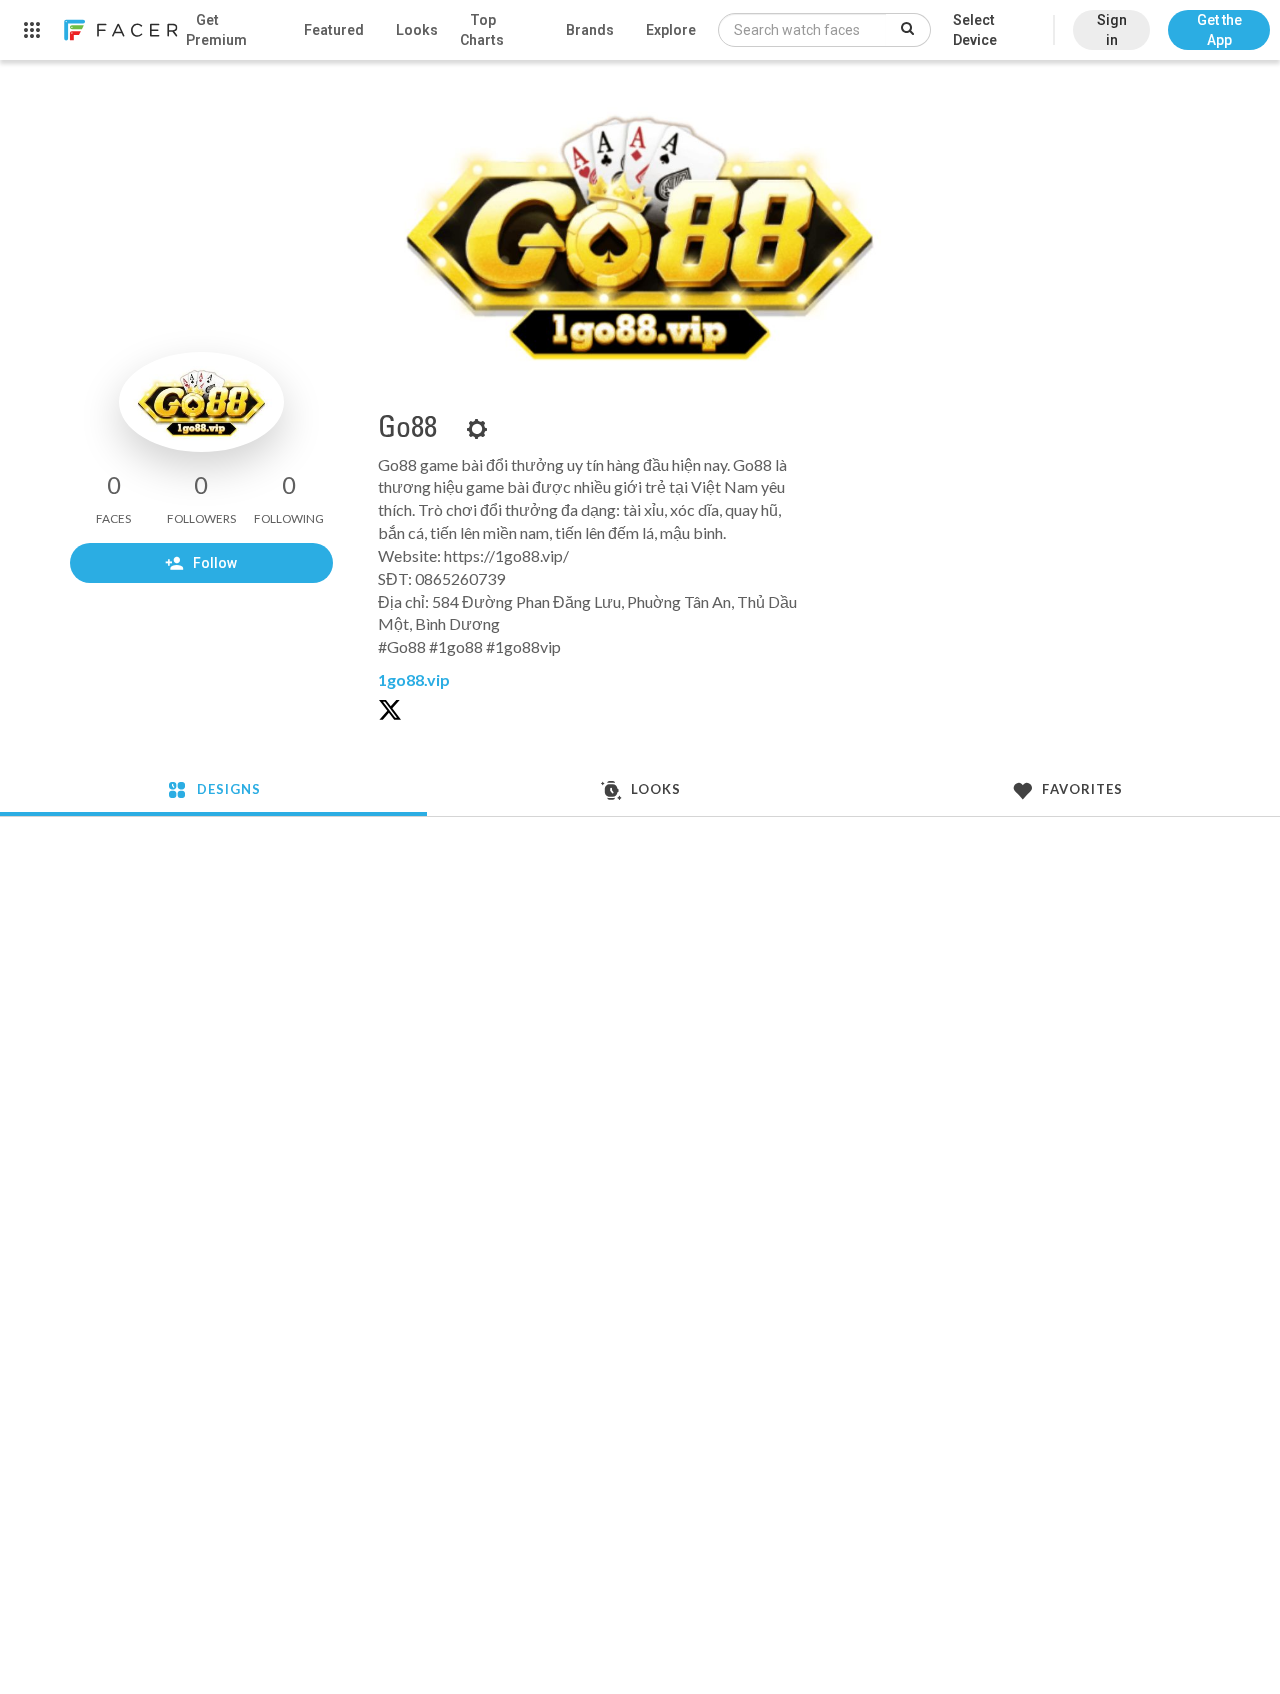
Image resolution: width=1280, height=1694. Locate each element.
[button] (1219, 20)
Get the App (1219, 30)
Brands (590, 30)
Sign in (1112, 30)
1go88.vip (414, 679)
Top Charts (482, 30)
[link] (120, 30)
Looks (417, 30)
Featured (334, 30)
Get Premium (216, 30)
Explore (671, 30)
